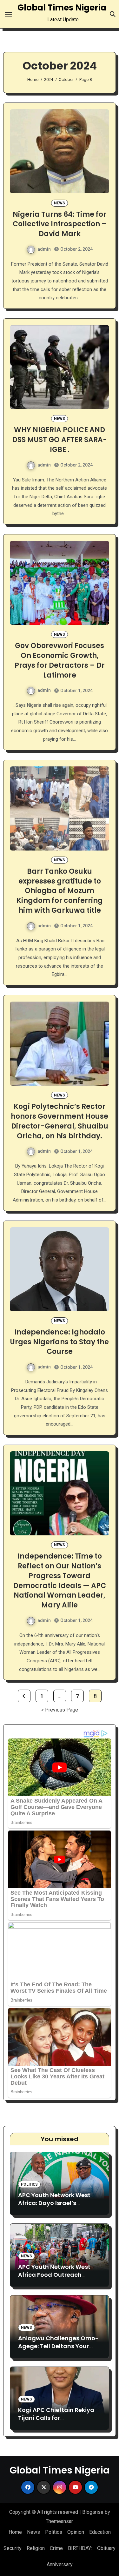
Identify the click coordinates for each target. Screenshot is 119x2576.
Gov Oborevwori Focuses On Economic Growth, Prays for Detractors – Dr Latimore (60, 660)
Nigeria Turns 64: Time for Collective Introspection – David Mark (60, 224)
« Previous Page (60, 1710)
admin (44, 249)
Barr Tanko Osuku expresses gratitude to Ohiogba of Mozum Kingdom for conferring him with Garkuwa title (60, 891)
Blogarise (93, 2512)
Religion (36, 2548)
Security (13, 2548)
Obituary (106, 2548)
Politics (29, 2184)
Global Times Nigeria (62, 8)
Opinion (76, 2532)
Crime (56, 2548)
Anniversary (60, 2564)
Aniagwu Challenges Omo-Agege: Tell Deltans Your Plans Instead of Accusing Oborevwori (58, 2350)
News (60, 203)
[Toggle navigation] (9, 14)
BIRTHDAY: (80, 2548)
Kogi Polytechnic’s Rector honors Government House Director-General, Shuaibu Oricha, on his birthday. (60, 1121)
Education (100, 2532)
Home (15, 2532)
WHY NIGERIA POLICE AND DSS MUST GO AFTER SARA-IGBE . (60, 440)
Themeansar (59, 2521)
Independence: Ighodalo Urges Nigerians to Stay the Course (60, 1342)
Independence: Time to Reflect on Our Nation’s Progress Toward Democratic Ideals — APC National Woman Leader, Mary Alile (60, 1581)
